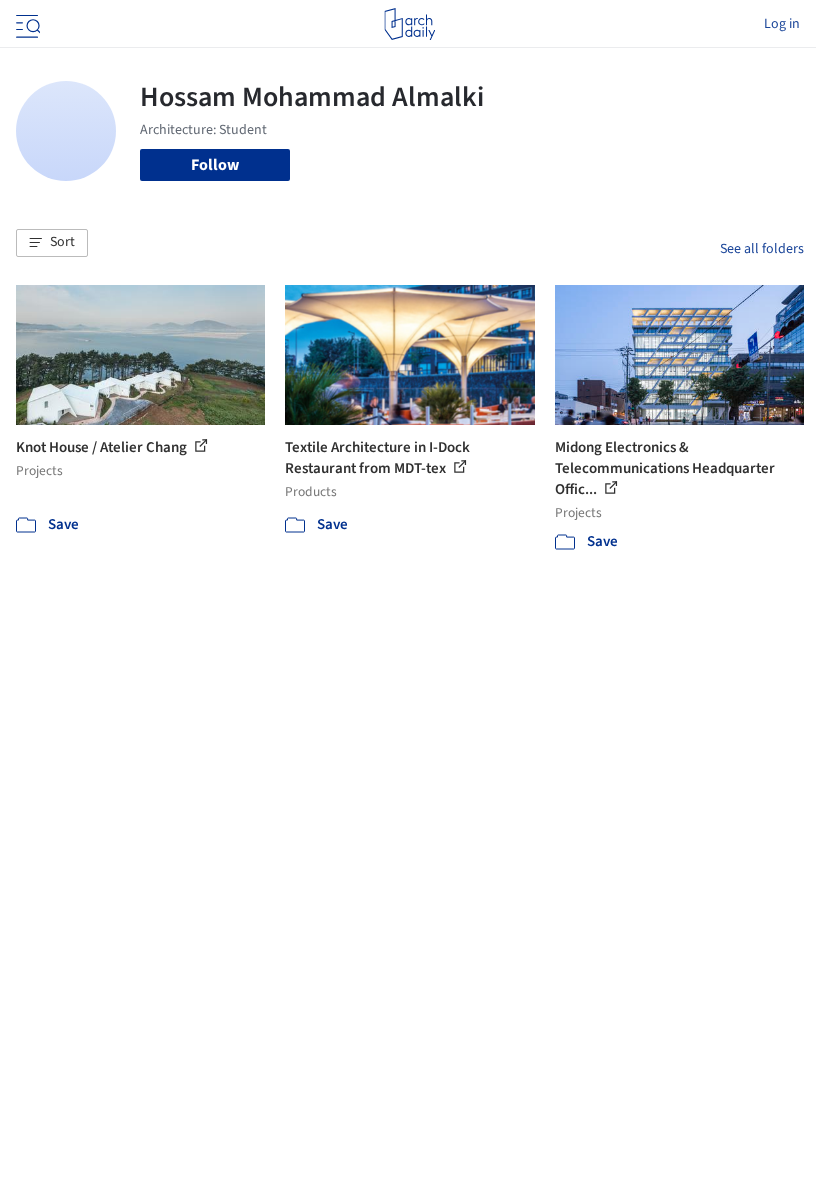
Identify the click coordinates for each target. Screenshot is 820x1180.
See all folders (762, 249)
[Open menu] (26, 24)
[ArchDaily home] (409, 24)
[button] (52, 243)
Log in (782, 24)
